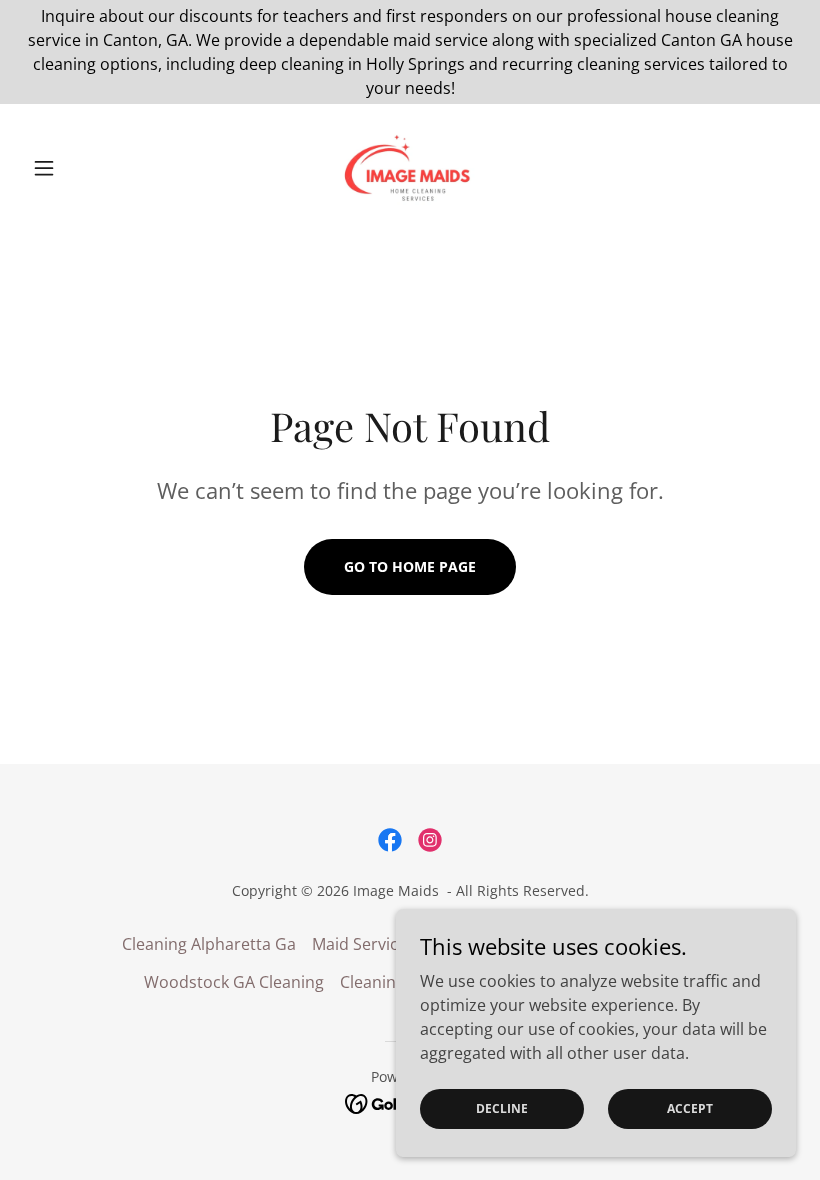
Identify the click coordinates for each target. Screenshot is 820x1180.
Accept (690, 1108)
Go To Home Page (410, 566)
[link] (410, 168)
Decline (502, 1108)
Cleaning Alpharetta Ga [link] (209, 944)
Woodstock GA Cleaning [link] (234, 982)
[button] (82, 168)
